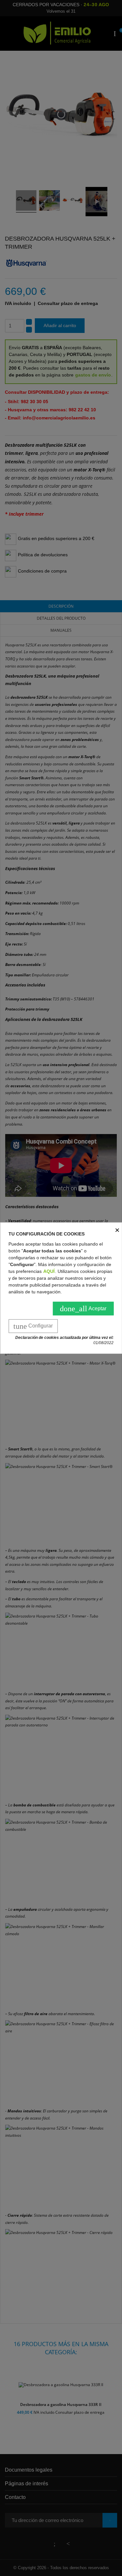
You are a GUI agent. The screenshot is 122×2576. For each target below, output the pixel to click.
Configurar (33, 1326)
